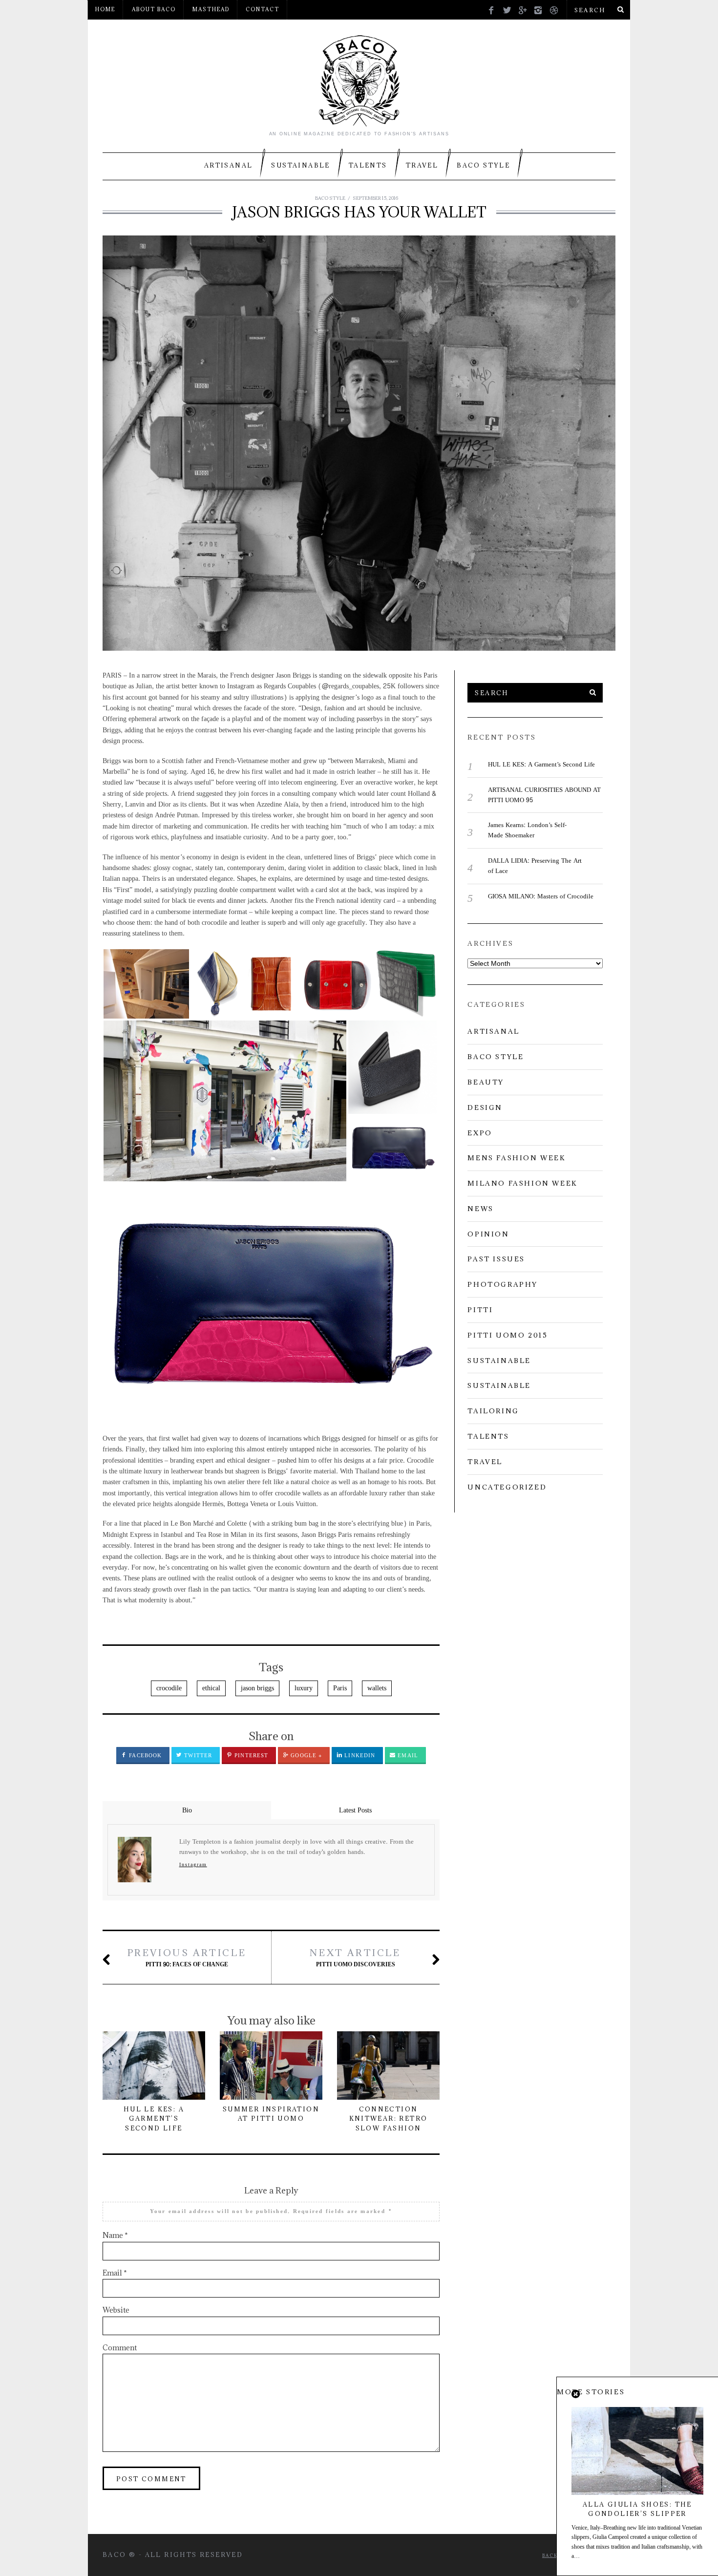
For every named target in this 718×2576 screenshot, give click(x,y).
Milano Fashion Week (522, 1183)
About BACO (154, 9)
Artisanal (229, 165)
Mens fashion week (517, 1158)
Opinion (488, 1234)
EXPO (480, 1133)
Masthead (211, 9)
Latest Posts (355, 1810)
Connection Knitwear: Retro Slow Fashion (389, 2118)
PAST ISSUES (496, 1259)
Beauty (486, 1082)
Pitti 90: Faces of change (187, 1958)
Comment (120, 2348)
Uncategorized (507, 1487)
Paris (340, 1688)
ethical (211, 1688)
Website (116, 2310)
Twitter (197, 1756)
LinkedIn (359, 1756)
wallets (377, 1688)
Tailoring (493, 1411)
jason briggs (257, 1688)
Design (485, 1107)
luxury (304, 1688)
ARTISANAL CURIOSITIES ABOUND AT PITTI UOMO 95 (544, 795)
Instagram (193, 1865)
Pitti (480, 1310)
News (480, 1209)
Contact (263, 9)
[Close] (576, 2395)
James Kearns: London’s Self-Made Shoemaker (527, 830)
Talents (368, 165)
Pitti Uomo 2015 (507, 1335)
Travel (422, 165)
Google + (305, 1756)
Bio (187, 1810)
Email (407, 1756)
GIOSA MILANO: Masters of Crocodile (541, 896)
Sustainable (300, 165)
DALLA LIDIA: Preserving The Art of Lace (535, 866)
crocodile (169, 1688)
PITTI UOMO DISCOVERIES (355, 1958)
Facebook (144, 1756)
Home (105, 9)
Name (115, 2235)
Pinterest (250, 1756)
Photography (503, 1284)
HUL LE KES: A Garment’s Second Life (154, 2118)
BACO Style (483, 165)
